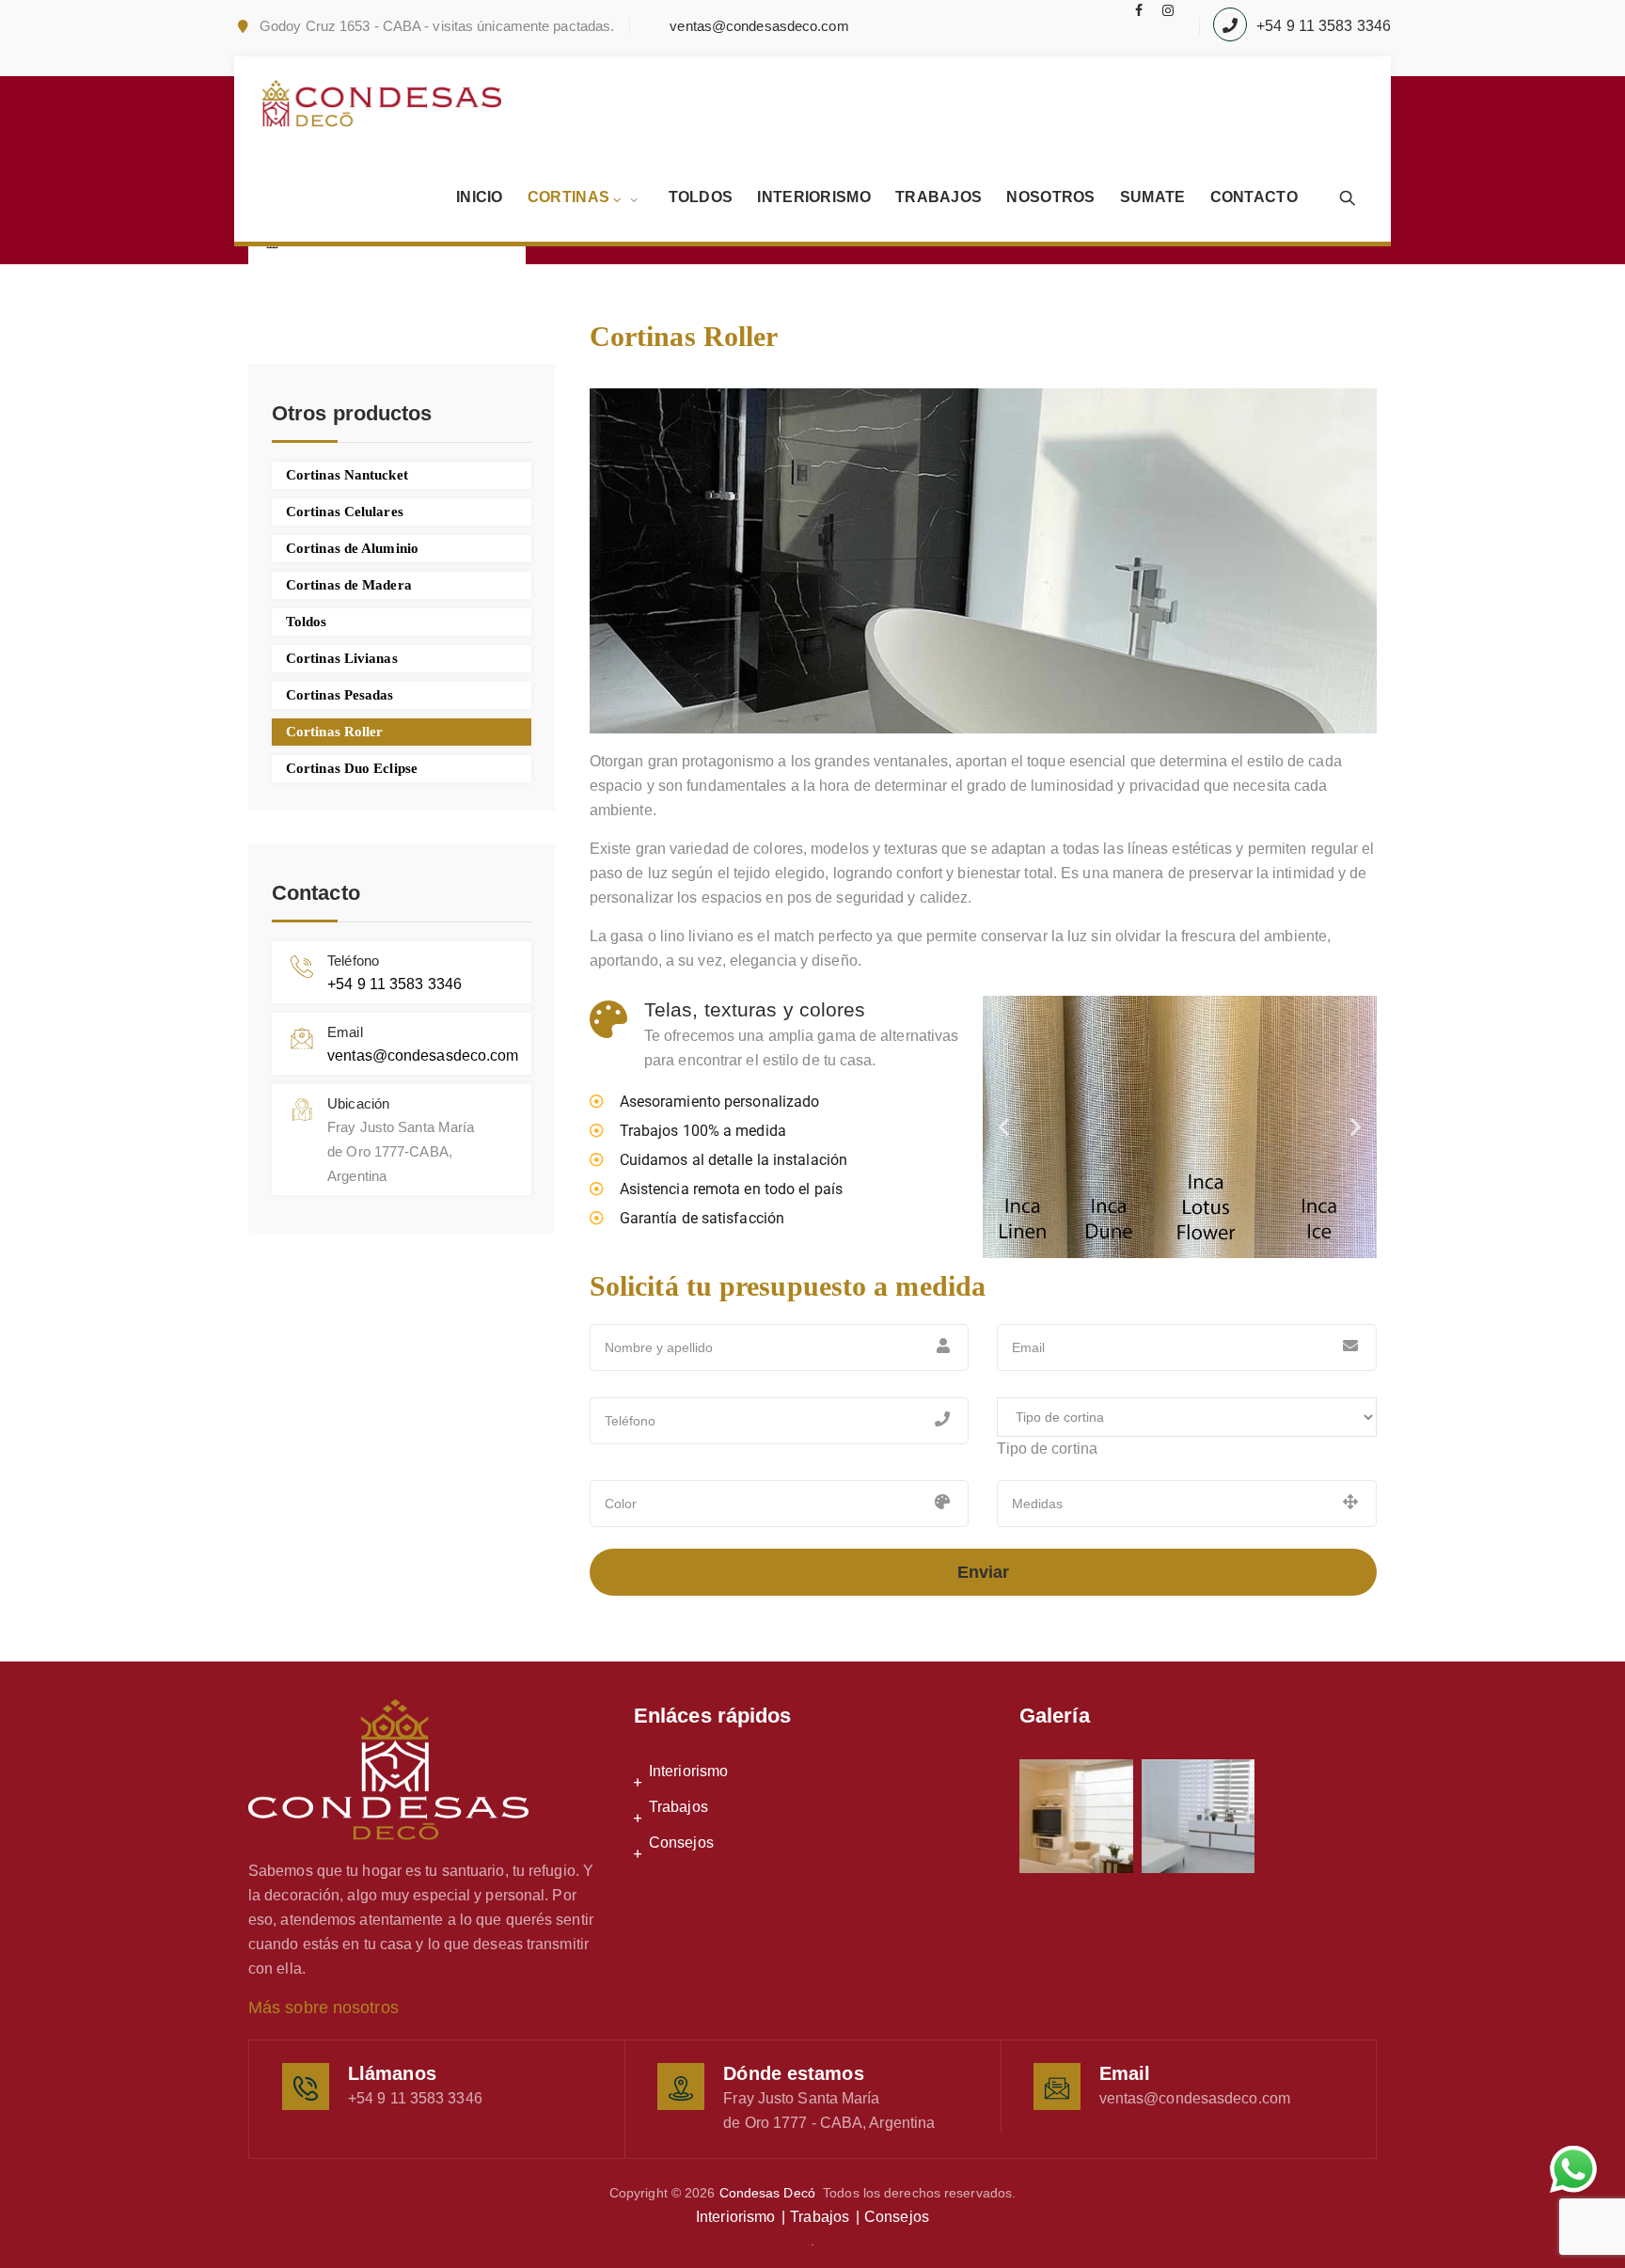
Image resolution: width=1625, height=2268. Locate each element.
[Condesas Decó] (382, 103)
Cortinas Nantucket (347, 475)
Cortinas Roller (335, 732)
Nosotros (1050, 197)
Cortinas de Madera (349, 585)
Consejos (681, 1843)
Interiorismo (814, 197)
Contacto (1254, 197)
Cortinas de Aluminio (352, 548)
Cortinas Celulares (345, 512)
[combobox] (1047, 1449)
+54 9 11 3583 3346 (1324, 26)
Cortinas (568, 197)
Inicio (480, 197)
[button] (1004, 1127)
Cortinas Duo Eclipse (352, 768)
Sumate (1153, 197)
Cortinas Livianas (342, 658)
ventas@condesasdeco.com (759, 26)
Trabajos (939, 197)
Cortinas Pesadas (340, 695)
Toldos (701, 197)
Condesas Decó (767, 2193)
